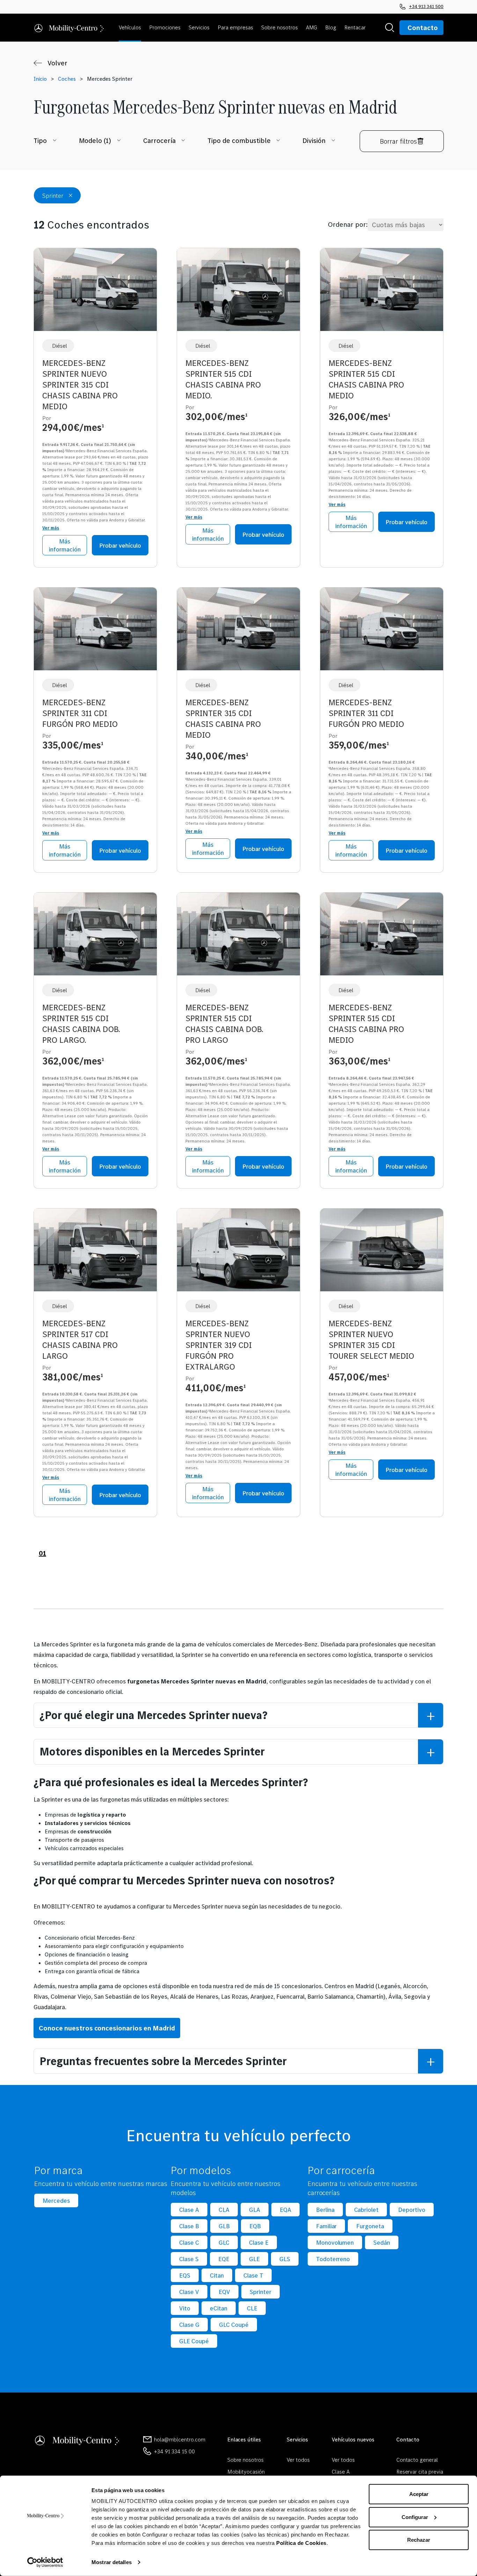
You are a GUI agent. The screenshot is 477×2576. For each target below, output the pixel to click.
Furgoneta (370, 2226)
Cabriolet (366, 2210)
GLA (255, 2210)
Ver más (51, 528)
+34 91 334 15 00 (174, 2451)
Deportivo (412, 2210)
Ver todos (298, 2460)
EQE (224, 2259)
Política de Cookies (301, 2543)
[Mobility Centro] (69, 28)
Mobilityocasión (246, 2472)
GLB (224, 2226)
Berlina (325, 2210)
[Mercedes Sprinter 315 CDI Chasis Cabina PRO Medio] (239, 632)
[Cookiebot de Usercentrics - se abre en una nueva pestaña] (45, 2562)
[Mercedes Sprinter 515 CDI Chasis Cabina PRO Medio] (382, 292)
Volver (57, 63)
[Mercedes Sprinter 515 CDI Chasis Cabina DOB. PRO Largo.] (95, 937)
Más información (65, 545)
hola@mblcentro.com (179, 2439)
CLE (252, 2308)
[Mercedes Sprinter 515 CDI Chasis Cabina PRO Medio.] (239, 292)
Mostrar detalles (112, 2562)
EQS (185, 2275)
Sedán (382, 2242)
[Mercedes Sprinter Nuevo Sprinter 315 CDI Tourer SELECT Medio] (382, 1253)
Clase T (253, 2275)
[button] (131, 28)
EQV (224, 2292)
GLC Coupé (234, 2325)
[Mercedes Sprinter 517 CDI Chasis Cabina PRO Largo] (95, 1253)
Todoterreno (333, 2259)
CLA (224, 2210)
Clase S (189, 2259)
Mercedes (56, 2200)
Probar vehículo (120, 545)
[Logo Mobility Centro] (78, 2439)
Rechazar (419, 2540)
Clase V (189, 2292)
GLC (224, 2242)
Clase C (189, 2242)
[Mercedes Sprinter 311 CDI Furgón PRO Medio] (95, 632)
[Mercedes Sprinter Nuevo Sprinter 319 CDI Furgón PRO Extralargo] (239, 1253)
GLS (285, 2259)
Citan (217, 2275)
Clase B (189, 2226)
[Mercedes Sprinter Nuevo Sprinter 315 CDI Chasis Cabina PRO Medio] (95, 292)
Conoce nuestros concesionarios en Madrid (107, 2028)
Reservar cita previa (420, 2472)
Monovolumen (335, 2242)
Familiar (326, 2226)
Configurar (415, 2517)
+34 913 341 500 (426, 6)
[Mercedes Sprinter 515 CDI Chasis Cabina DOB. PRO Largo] (239, 937)
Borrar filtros (398, 141)
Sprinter (260, 2292)
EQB (255, 2226)
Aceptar (419, 2494)
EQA (285, 2210)
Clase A (189, 2210)
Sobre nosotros (246, 2460)
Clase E (259, 2242)
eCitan (219, 2308)
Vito (185, 2308)
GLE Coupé (194, 2341)
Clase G (189, 2325)
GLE (254, 2259)
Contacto (423, 28)
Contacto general (417, 2460)
